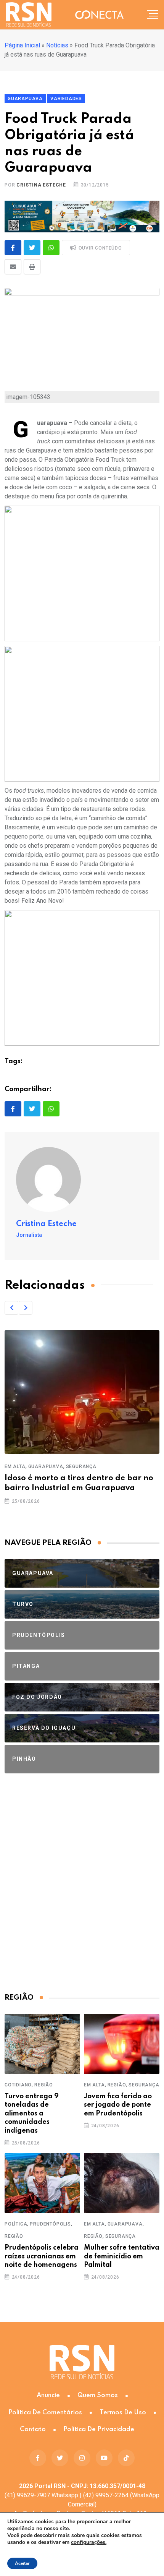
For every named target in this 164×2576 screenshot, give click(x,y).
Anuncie (48, 2395)
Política (16, 2224)
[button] (11, 1308)
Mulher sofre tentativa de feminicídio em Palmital (122, 2256)
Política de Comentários (45, 2413)
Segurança (81, 1466)
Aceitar (22, 2563)
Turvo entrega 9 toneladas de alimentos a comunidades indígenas (32, 2114)
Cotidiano (18, 2085)
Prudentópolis (50, 2224)
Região (44, 2085)
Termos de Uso (123, 2413)
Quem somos (98, 2395)
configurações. (89, 2542)
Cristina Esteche (41, 185)
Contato (33, 2429)
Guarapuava (46, 1466)
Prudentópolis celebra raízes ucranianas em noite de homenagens (42, 2256)
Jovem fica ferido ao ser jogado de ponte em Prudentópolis (118, 2105)
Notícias (57, 45)
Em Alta (15, 1466)
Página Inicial (22, 45)
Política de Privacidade (99, 2429)
